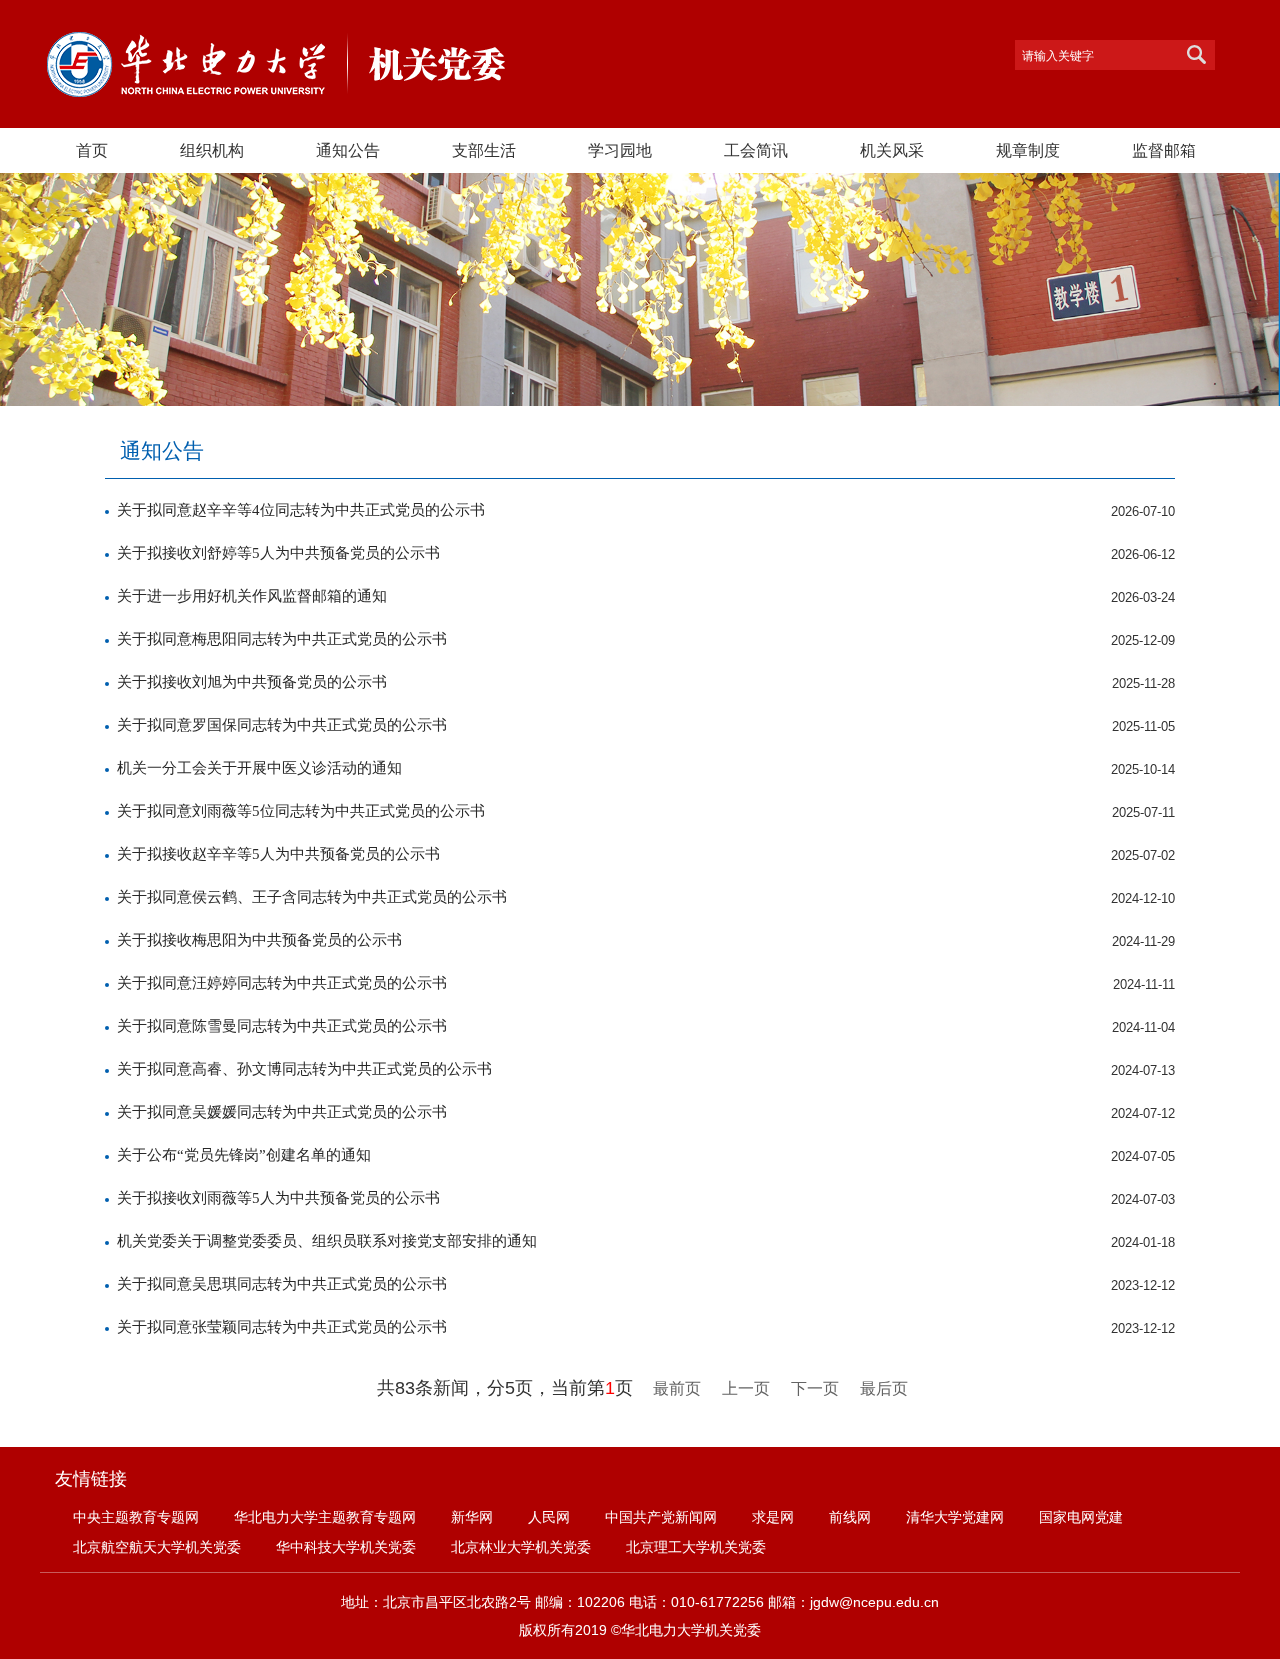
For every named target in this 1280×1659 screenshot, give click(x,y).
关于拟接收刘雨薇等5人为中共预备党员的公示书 (278, 1198)
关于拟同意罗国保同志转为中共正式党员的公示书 (282, 725)
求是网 (773, 1517)
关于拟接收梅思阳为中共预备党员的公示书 (259, 940)
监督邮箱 (1164, 150)
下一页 (815, 1388)
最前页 (677, 1388)
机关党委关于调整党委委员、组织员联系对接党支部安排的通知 (327, 1241)
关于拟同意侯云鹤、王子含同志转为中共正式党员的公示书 (312, 897)
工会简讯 (756, 150)
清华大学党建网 (955, 1517)
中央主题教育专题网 (136, 1517)
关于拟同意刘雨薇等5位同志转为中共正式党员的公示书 (301, 811)
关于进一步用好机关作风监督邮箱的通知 (252, 596)
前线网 (850, 1517)
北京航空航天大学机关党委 (157, 1547)
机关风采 (892, 150)
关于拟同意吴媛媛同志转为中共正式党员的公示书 (282, 1112)
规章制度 (1028, 150)
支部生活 (484, 150)
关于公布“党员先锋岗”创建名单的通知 (244, 1155)
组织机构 (212, 150)
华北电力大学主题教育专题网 (325, 1517)
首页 (92, 150)
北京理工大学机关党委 (696, 1547)
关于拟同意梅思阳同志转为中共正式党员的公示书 (282, 639)
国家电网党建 (1081, 1517)
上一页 (746, 1388)
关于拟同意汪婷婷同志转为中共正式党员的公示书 (282, 983)
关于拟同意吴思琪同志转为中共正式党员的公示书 (282, 1284)
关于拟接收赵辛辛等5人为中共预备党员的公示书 (278, 854)
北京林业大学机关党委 (521, 1547)
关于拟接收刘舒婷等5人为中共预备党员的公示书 (278, 553)
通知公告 (348, 150)
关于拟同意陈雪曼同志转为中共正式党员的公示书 (282, 1026)
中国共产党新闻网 (661, 1517)
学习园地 (620, 150)
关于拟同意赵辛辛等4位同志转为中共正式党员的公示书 (301, 510)
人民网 (549, 1517)
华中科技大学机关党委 (346, 1547)
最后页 (884, 1388)
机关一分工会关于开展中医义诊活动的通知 (259, 768)
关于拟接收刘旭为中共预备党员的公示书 (252, 682)
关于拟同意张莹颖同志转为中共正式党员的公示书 (282, 1327)
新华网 (472, 1517)
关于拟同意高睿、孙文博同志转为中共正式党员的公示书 (304, 1069)
